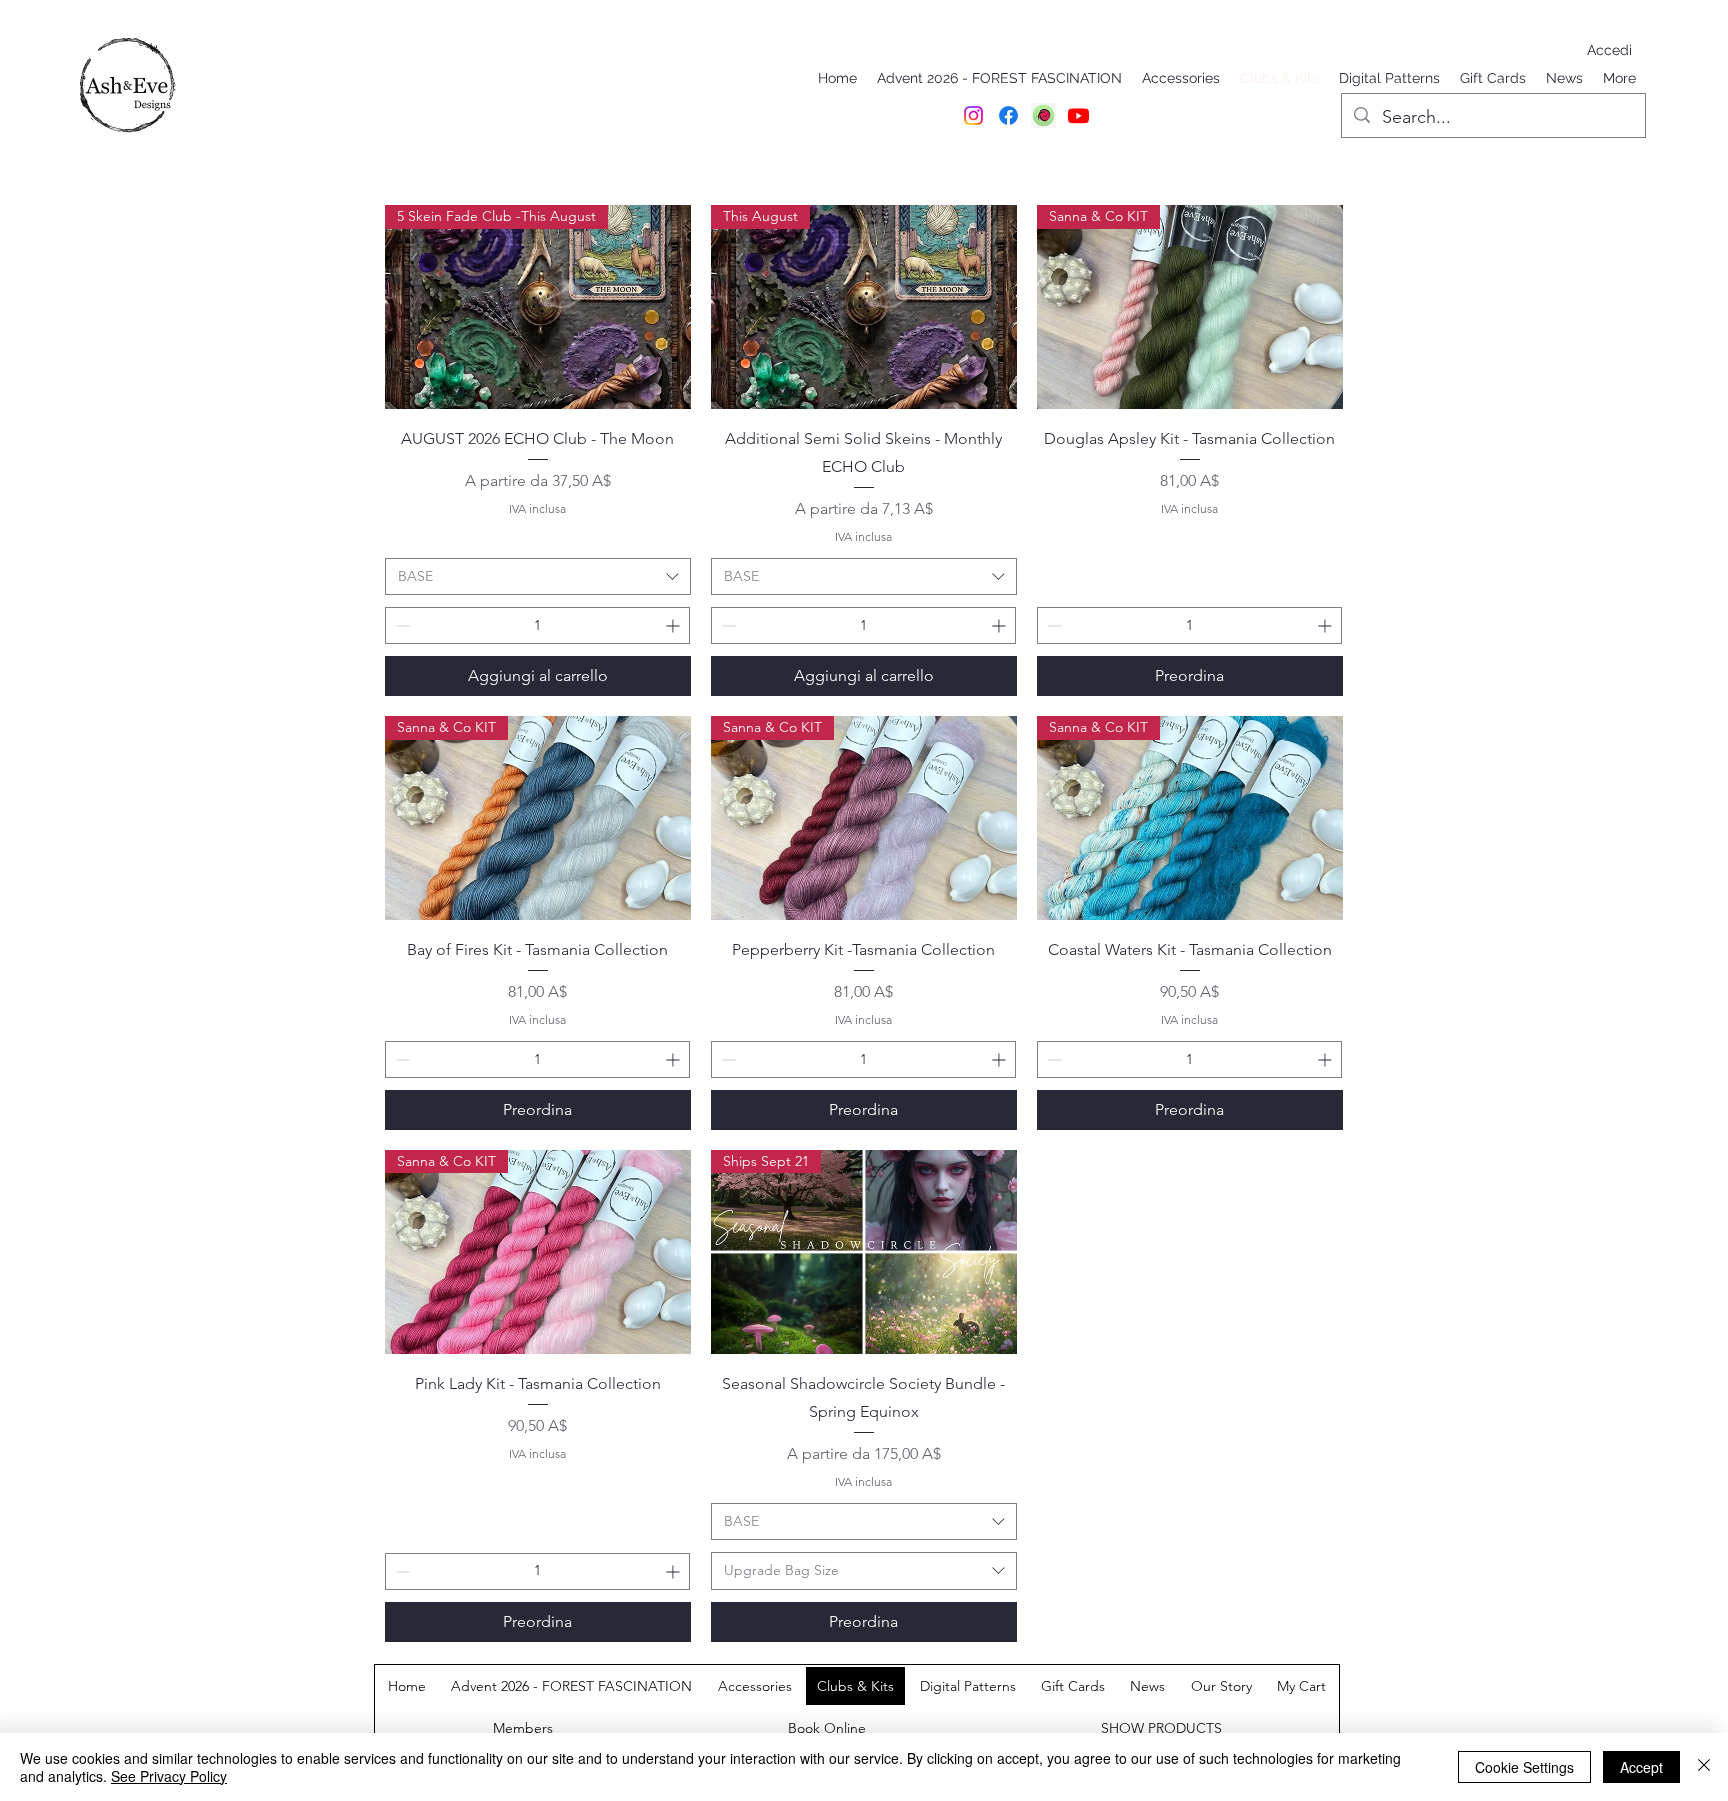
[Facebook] (1008, 115)
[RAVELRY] (1043, 115)
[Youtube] (1078, 115)
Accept (1641, 1767)
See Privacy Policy (169, 1776)
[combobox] (538, 577)
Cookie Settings (1524, 1767)
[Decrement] (400, 625)
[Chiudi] (1704, 1767)
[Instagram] (973, 115)
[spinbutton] (537, 625)
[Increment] (674, 625)
